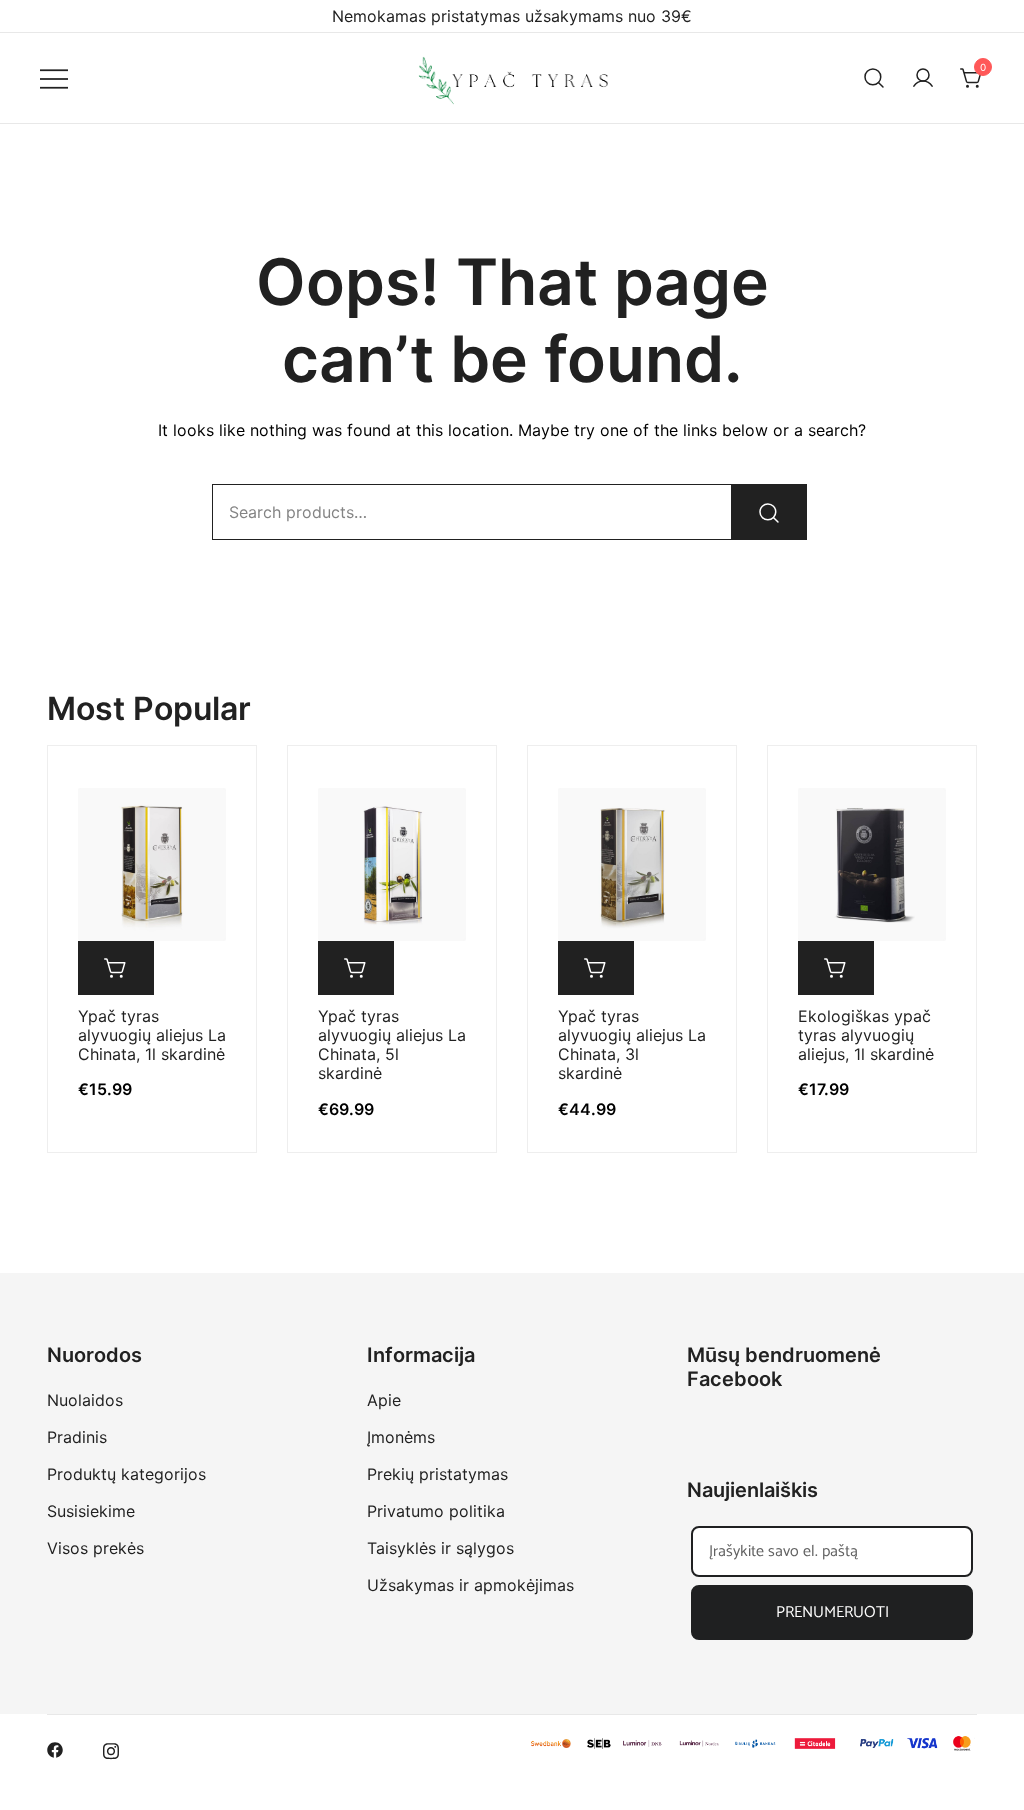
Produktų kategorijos (126, 1474)
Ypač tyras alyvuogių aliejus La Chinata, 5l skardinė (392, 1045)
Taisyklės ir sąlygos (440, 1548)
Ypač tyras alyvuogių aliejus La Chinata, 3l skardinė (632, 1045)
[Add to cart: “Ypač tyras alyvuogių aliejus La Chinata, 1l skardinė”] (116, 968)
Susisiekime (91, 1511)
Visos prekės (95, 1548)
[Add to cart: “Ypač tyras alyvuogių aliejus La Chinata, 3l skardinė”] (596, 968)
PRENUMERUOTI (832, 1612)
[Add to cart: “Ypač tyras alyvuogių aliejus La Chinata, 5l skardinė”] (356, 968)
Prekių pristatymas (437, 1474)
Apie (384, 1400)
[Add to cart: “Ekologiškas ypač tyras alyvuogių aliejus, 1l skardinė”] (836, 968)
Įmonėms (401, 1437)
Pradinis (77, 1437)
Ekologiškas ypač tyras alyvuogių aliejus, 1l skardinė (866, 1035)
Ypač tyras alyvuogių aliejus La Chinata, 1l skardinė (152, 1035)
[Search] (769, 512)
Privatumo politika (436, 1511)
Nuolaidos (85, 1400)
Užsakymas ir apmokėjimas (470, 1585)
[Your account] (923, 78)
